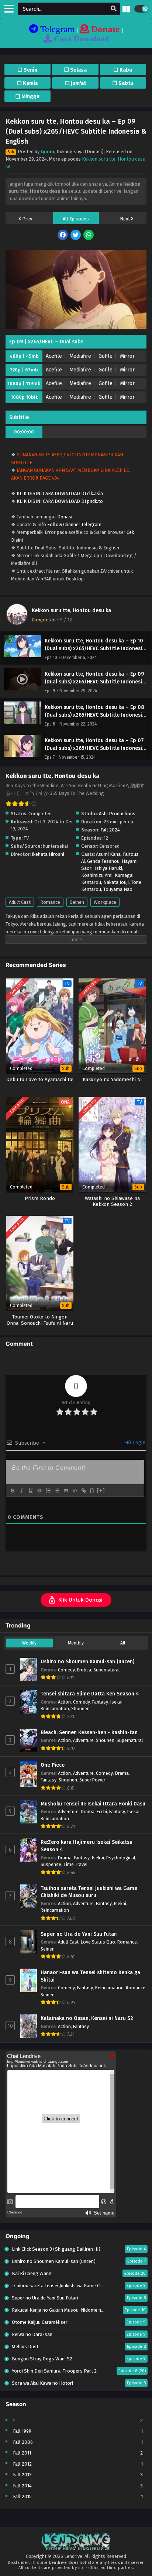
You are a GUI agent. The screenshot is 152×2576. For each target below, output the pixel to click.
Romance (50, 902)
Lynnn (47, 152)
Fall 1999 (22, 2431)
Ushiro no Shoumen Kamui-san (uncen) (87, 1662)
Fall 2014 (22, 2486)
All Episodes (76, 219)
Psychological (121, 1858)
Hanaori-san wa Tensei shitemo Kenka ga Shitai (90, 1976)
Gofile (106, 356)
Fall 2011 (22, 2453)
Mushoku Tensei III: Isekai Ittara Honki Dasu (93, 1804)
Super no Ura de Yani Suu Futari (79, 1934)
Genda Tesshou (103, 861)
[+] (101, 1490)
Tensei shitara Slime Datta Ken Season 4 (90, 1694)
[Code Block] (75, 1491)
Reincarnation (55, 1709)
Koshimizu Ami (97, 875)
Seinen (77, 902)
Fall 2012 (22, 2464)
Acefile (54, 356)
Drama (122, 1773)
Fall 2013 (22, 2475)
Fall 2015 (22, 2496)
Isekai (116, 1702)
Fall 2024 (110, 830)
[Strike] (39, 1491)
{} (92, 1490)
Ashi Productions (117, 814)
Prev (27, 219)
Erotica (84, 1670)
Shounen (80, 1709)
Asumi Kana (108, 854)
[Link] (83, 1491)
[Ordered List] (48, 1491)
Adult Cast (20, 902)
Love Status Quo (98, 1942)
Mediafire (80, 356)
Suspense (51, 1864)
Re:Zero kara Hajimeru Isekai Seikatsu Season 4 (87, 1846)
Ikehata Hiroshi (48, 854)
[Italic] (21, 1491)
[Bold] (13, 1491)
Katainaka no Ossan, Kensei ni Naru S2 (87, 2018)
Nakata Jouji (116, 882)
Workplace (105, 902)
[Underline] (30, 1491)
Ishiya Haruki (108, 868)
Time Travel (75, 1864)
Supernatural (106, 1670)
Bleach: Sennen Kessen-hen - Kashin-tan (89, 1733)
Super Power (92, 1780)
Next (125, 219)
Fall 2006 (23, 2442)
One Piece (53, 1765)
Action (64, 1702)
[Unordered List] (57, 1491)
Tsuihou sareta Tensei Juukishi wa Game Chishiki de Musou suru (89, 1892)
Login (138, 1443)
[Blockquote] (66, 1491)
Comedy (66, 1670)
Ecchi (102, 1812)
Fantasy (100, 1702)
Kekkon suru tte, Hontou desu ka (71, 610)
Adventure (83, 1740)
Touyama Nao (118, 889)
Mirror (127, 356)
